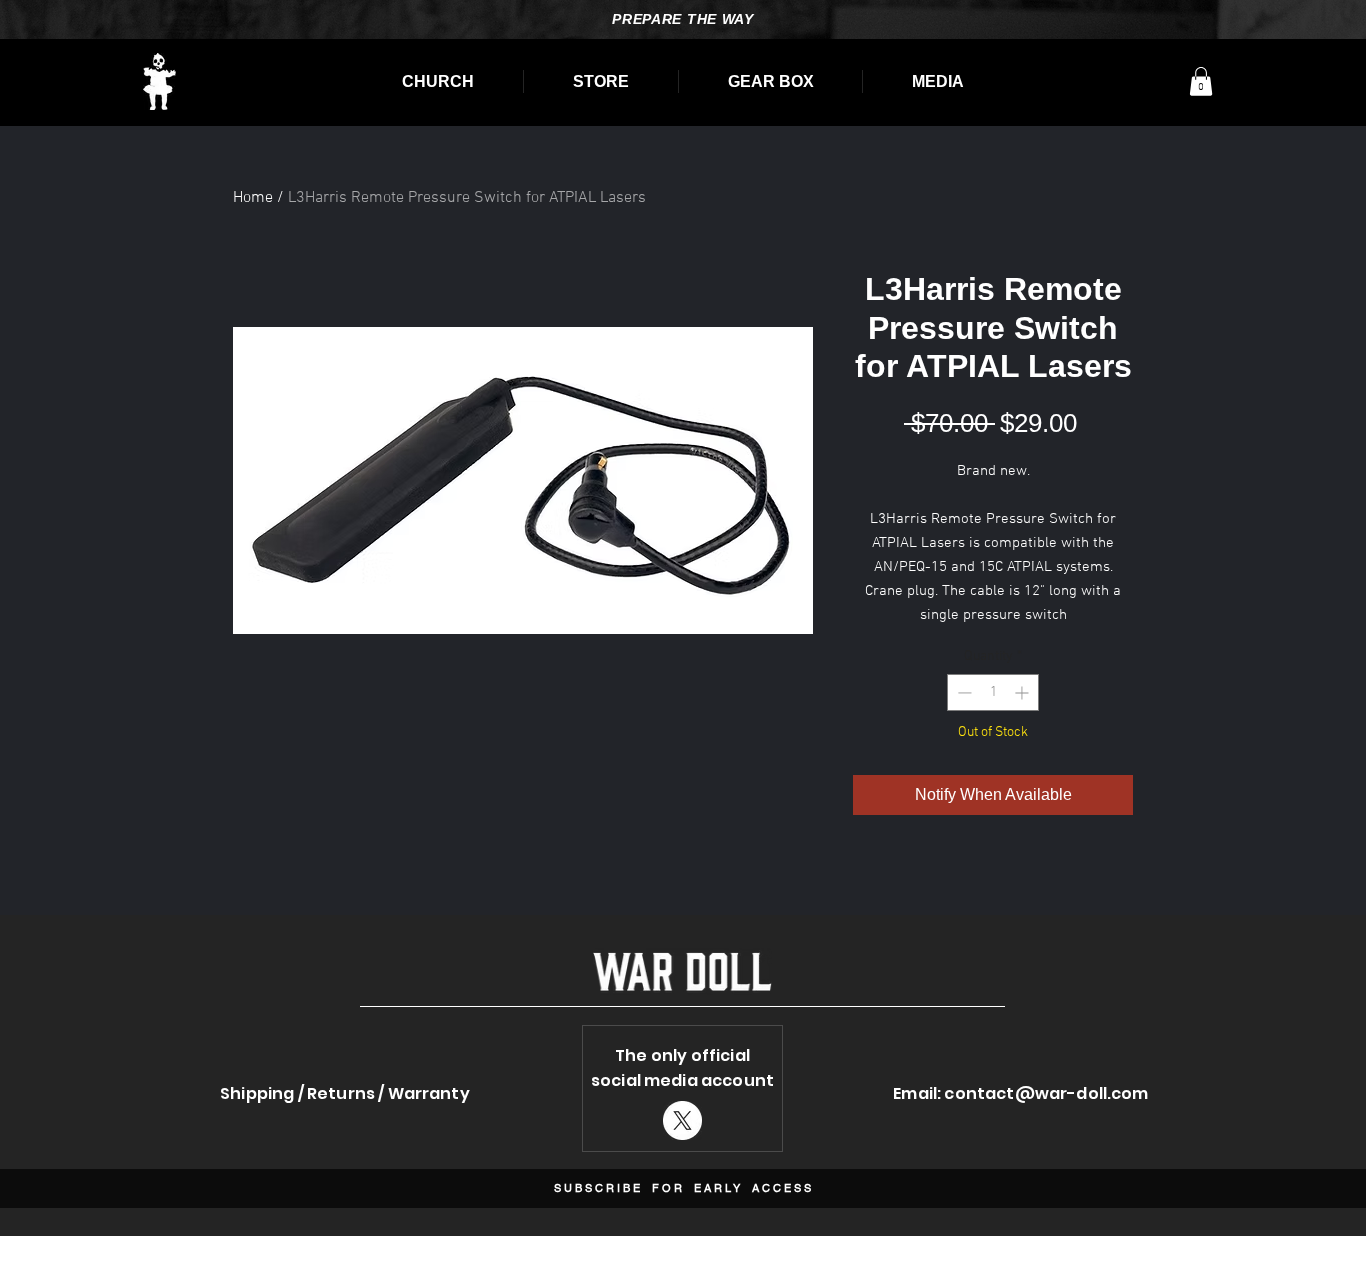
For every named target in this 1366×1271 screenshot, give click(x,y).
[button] (1201, 81)
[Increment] (1023, 692)
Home (253, 198)
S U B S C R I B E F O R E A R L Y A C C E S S (682, 1188)
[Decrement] (962, 692)
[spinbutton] (993, 692)
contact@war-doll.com (1046, 1093)
